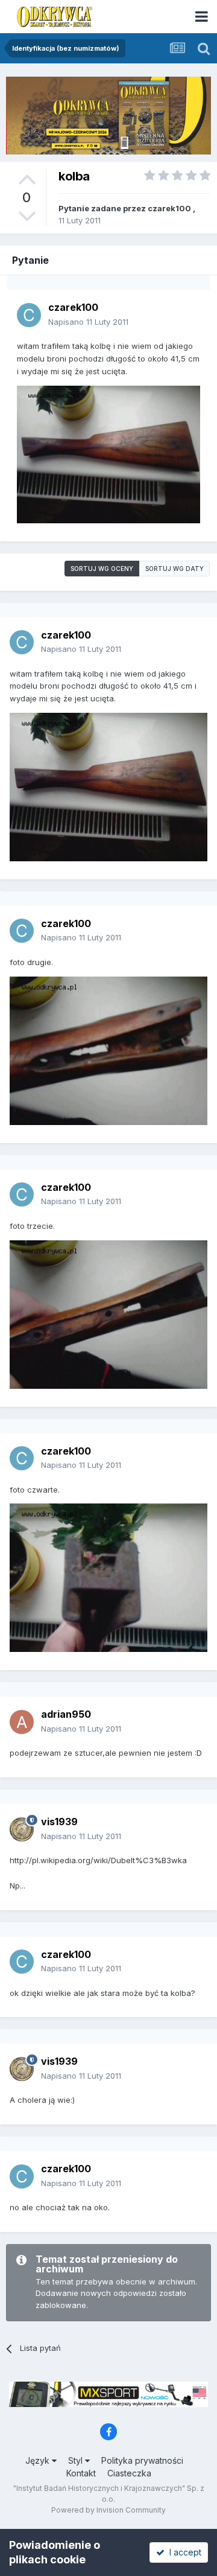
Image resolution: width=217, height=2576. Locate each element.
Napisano (88, 322)
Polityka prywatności (142, 2460)
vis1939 (59, 1822)
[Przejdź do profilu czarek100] (29, 315)
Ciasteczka (129, 2473)
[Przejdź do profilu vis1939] (22, 1829)
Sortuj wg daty (175, 569)
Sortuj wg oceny (102, 569)
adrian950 (66, 1714)
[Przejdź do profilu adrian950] (22, 1722)
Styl (77, 2460)
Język (39, 2460)
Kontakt (81, 2473)
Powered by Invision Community (108, 2510)
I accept (183, 2552)
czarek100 (169, 208)
